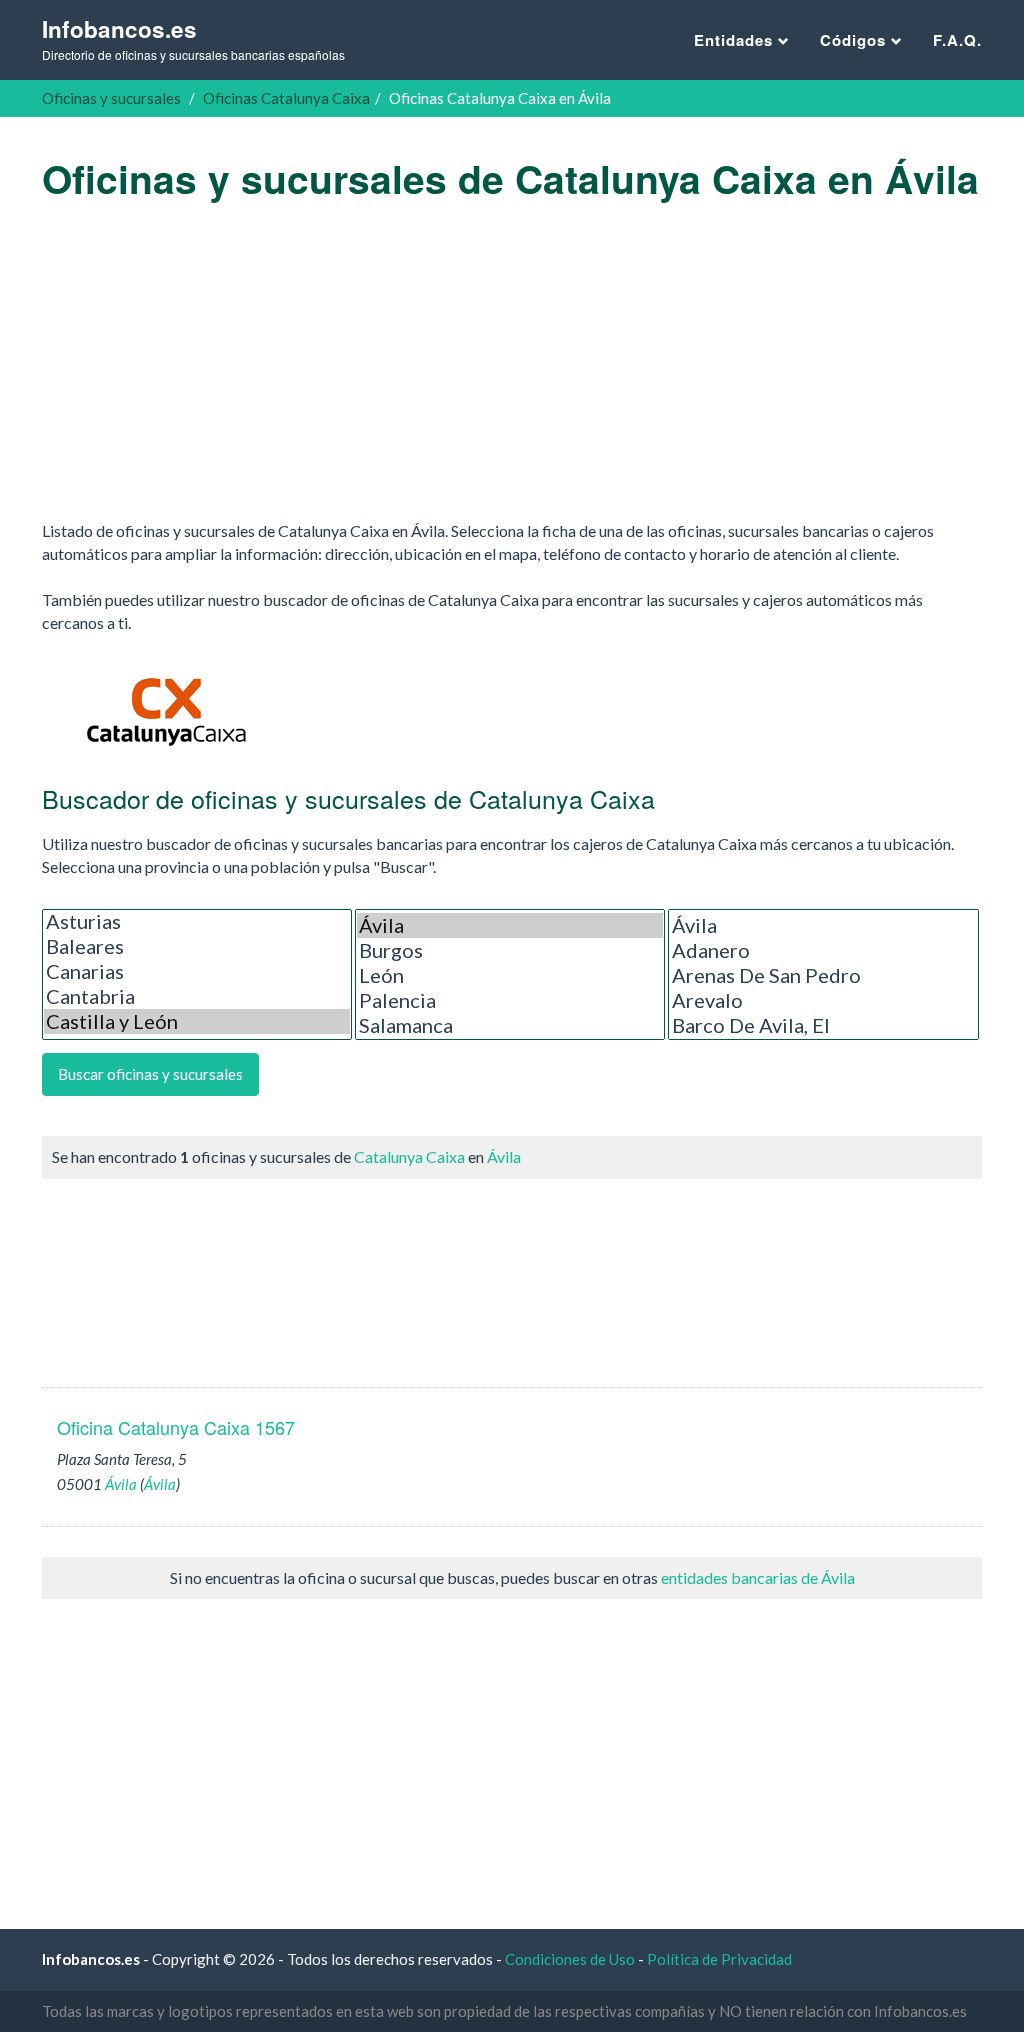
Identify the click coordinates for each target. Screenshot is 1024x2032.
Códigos (855, 40)
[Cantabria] (197, 996)
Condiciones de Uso (570, 1959)
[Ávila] (510, 925)
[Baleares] (197, 946)
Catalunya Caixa (409, 1156)
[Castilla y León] (197, 1021)
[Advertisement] (512, 360)
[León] (510, 975)
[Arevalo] (823, 1000)
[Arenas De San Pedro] (823, 975)
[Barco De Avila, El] (823, 1025)
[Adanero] (823, 950)
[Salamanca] (510, 1025)
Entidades (736, 40)
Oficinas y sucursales (111, 98)
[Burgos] (510, 950)
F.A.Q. (957, 40)
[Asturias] (197, 921)
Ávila (504, 1156)
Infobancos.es (193, 38)
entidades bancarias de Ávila (758, 1577)
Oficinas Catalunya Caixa (286, 98)
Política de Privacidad (719, 1959)
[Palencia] (510, 1000)
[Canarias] (197, 971)
